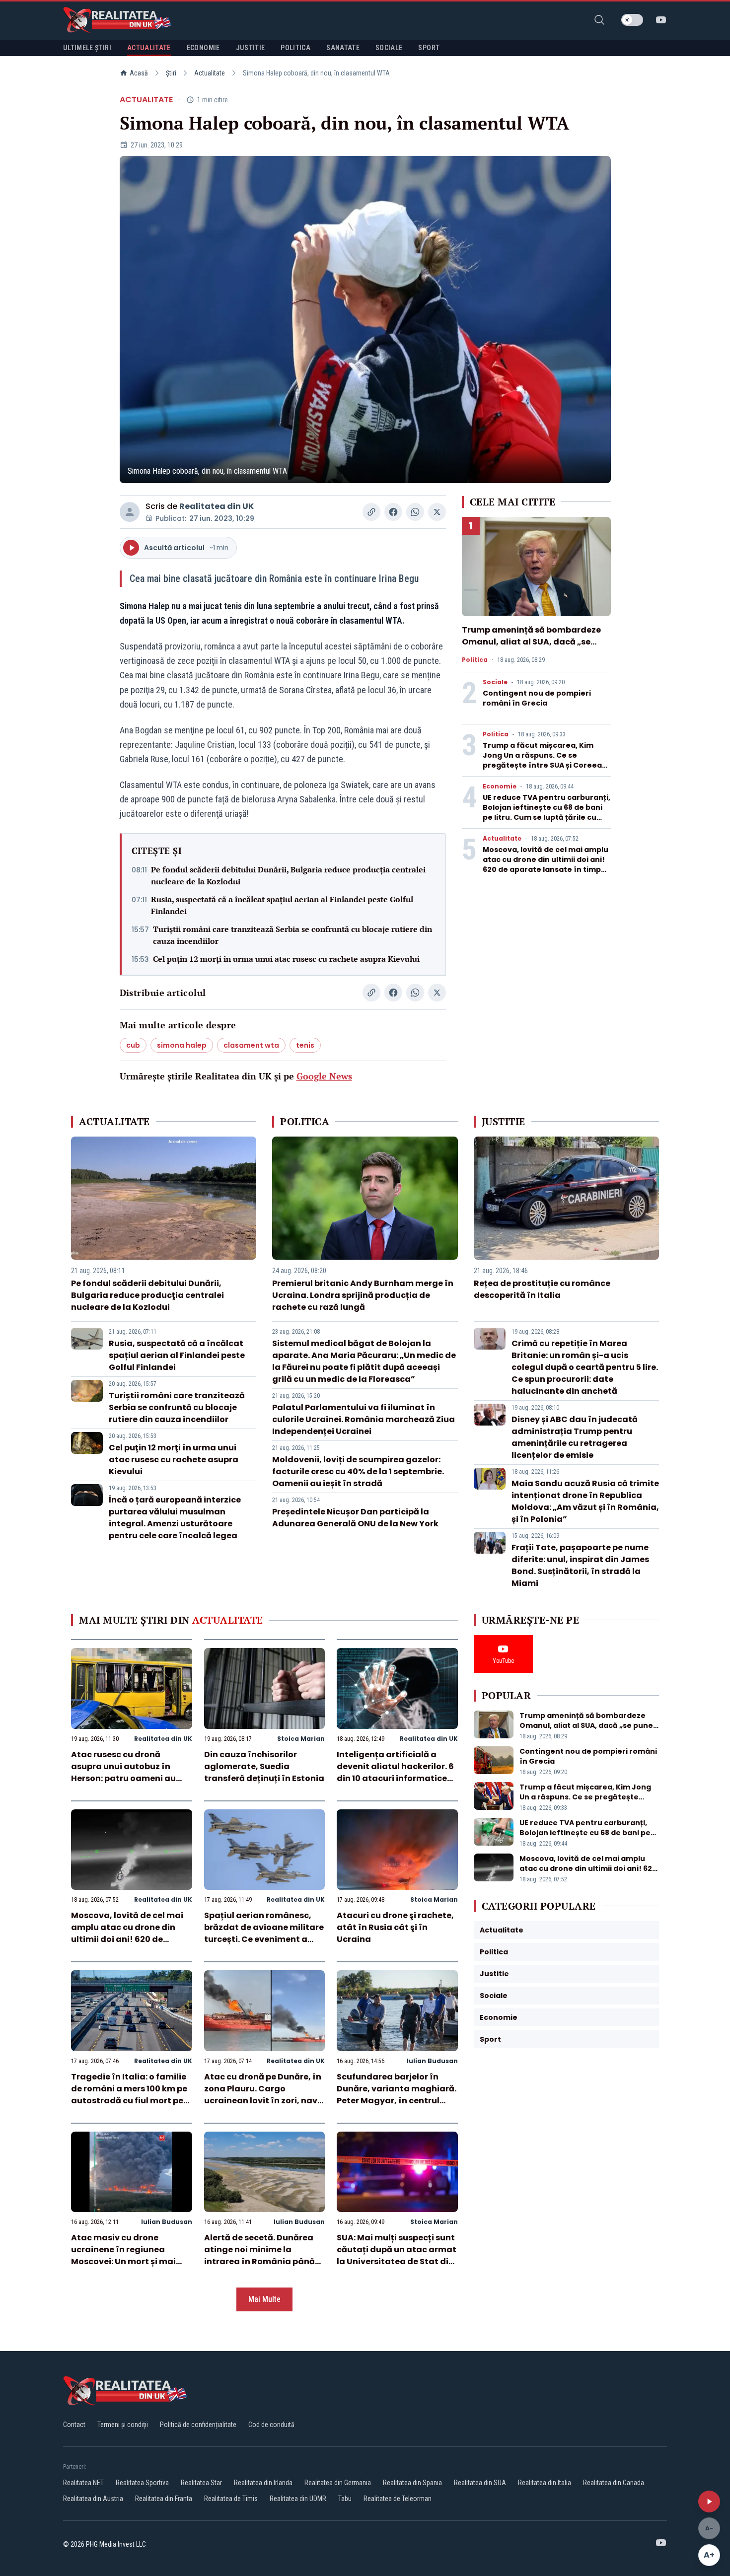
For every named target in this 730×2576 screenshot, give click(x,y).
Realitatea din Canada (614, 2483)
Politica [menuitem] (295, 48)
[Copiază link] (371, 512)
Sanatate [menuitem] (343, 48)
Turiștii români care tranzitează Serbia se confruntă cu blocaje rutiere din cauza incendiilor (292, 935)
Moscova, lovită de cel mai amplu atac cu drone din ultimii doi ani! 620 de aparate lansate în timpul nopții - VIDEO (546, 864)
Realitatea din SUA (480, 2483)
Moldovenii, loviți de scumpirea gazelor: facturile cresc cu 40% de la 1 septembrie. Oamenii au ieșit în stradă (358, 1471)
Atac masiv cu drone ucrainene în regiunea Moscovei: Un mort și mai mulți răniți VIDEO (123, 2255)
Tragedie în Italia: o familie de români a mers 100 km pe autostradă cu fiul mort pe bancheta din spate (129, 2095)
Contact (74, 2425)
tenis (305, 1045)
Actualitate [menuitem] (149, 48)
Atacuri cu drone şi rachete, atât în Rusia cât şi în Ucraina (395, 1927)
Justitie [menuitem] (251, 48)
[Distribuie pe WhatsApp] (415, 512)
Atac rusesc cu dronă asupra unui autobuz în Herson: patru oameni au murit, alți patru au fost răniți (123, 1778)
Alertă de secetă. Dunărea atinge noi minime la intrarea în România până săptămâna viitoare (259, 2255)
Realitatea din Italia (545, 2483)
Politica (475, 660)
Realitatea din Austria (93, 2499)
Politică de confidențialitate (198, 2425)
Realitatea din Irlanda (263, 2483)
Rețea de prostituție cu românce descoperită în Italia (542, 1289)
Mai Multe (264, 2299)
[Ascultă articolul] (709, 2502)
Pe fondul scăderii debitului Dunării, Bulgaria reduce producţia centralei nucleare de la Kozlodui (288, 875)
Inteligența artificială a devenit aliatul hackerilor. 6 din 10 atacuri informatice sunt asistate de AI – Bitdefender (395, 1778)
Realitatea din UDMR (298, 2499)
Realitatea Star (201, 2483)
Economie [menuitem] (203, 48)
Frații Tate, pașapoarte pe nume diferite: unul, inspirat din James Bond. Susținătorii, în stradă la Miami (580, 1565)
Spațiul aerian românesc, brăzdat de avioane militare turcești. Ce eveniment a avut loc (264, 1933)
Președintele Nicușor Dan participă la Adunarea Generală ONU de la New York (355, 1518)
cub (133, 1045)
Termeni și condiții (123, 2425)
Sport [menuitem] (429, 48)
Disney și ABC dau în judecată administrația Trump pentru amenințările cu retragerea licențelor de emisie (575, 1437)
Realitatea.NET (83, 2483)
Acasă (139, 73)
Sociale (495, 682)
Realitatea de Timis (231, 2499)
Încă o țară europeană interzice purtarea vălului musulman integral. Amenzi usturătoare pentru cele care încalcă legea (175, 1518)
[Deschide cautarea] (599, 20)
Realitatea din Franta (164, 2499)
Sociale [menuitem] (389, 48)
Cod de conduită (271, 2425)
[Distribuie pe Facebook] (393, 512)
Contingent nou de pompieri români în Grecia (537, 698)
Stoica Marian (301, 1739)
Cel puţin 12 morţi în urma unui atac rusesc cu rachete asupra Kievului (286, 959)
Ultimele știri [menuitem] (87, 48)
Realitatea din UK (217, 506)
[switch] (632, 20)
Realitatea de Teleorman (398, 2499)
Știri (171, 73)
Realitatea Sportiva (142, 2483)
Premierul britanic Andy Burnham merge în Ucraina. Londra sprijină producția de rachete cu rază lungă (363, 1295)
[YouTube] (661, 20)
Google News (324, 1076)
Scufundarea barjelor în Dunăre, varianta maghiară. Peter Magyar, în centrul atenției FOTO (397, 2095)
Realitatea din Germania (338, 2483)
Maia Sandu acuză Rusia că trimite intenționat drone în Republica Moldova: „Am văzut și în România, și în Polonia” (585, 1501)
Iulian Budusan (432, 2061)
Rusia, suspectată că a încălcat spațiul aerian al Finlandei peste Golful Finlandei (282, 905)
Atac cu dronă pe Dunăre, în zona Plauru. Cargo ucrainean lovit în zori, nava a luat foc (264, 2095)
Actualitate (210, 73)
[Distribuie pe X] (437, 512)
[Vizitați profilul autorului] (130, 512)
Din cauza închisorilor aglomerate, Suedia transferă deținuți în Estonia (264, 1766)
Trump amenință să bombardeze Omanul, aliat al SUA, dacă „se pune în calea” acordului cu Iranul (534, 642)
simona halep (182, 1045)
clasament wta (251, 1045)
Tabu (345, 2499)
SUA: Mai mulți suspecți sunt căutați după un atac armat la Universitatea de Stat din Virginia (397, 2255)
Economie (500, 787)
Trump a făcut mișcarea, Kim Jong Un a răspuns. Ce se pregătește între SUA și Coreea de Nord (542, 760)
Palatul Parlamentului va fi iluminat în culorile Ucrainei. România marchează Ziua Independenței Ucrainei (364, 1419)
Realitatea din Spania (412, 2483)
